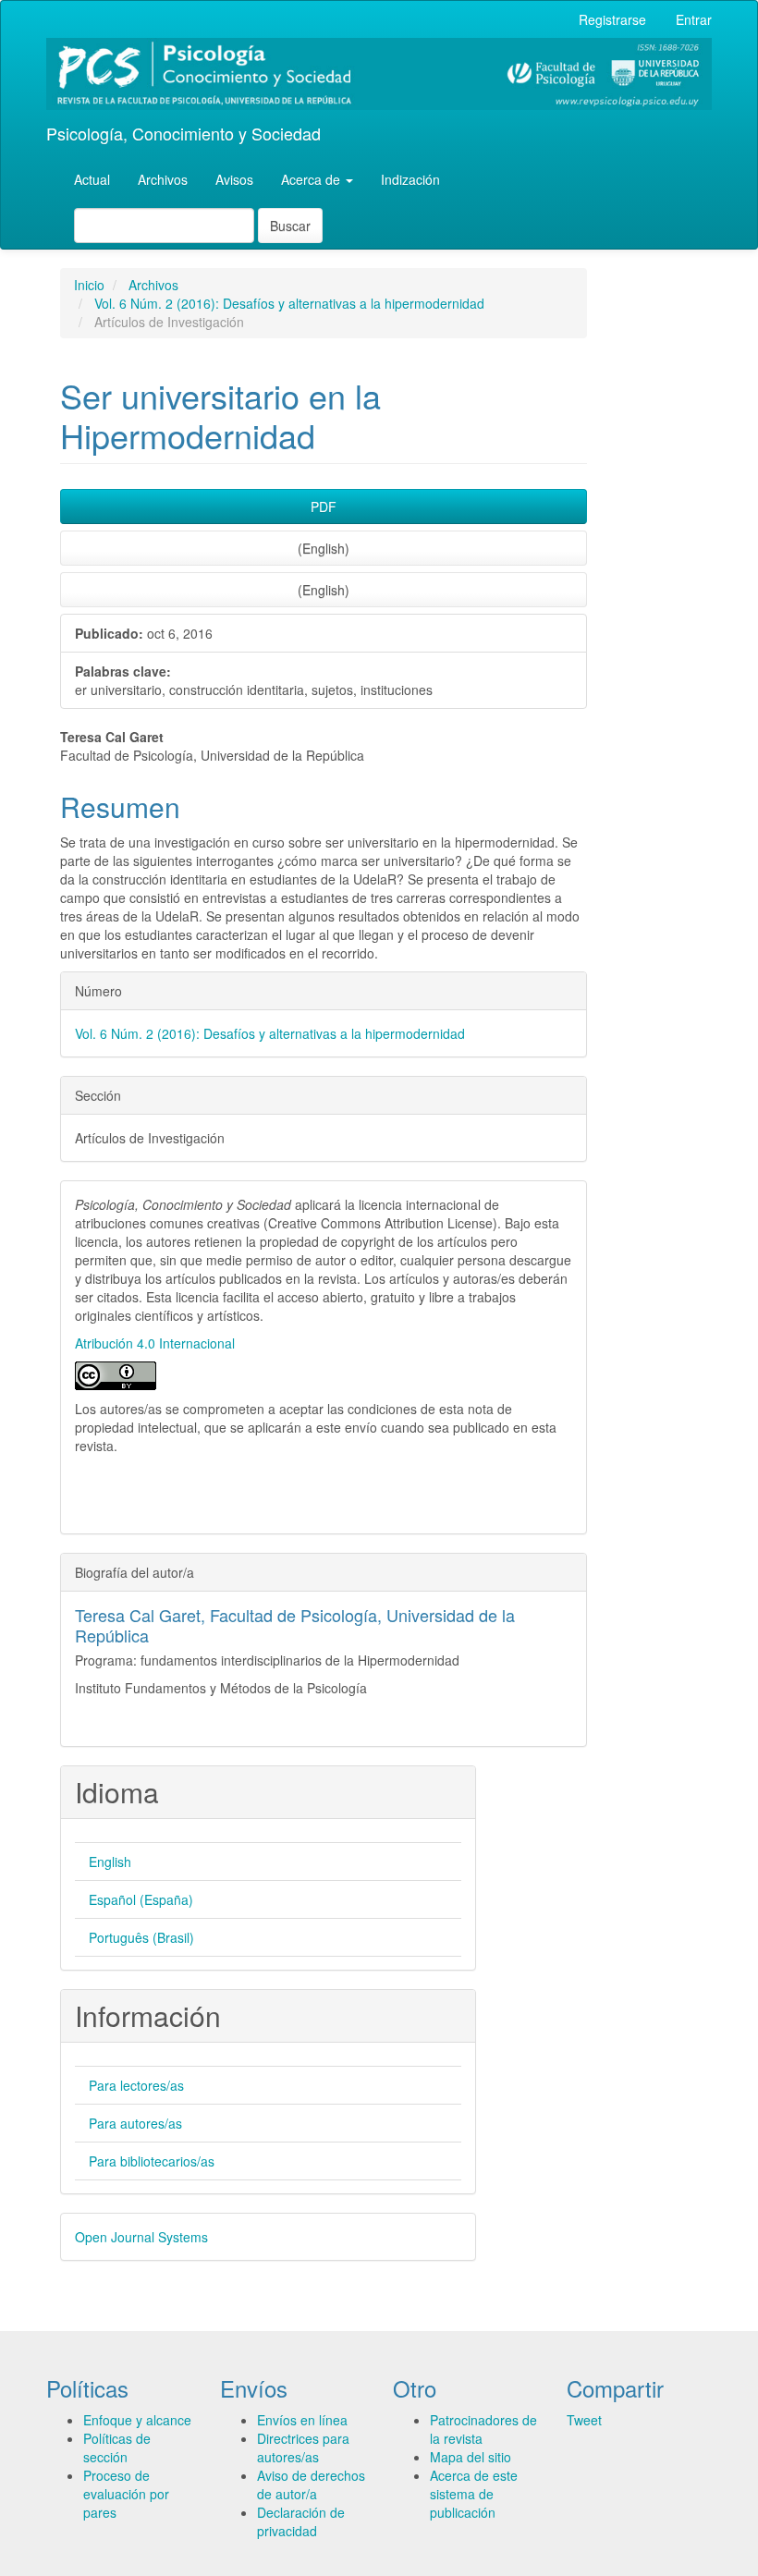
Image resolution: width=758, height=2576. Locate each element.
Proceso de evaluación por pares (126, 2494)
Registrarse (612, 19)
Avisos (234, 179)
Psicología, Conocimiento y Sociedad (183, 133)
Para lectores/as (136, 2085)
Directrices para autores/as (303, 2448)
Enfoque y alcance (137, 2420)
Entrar (694, 19)
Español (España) (141, 1899)
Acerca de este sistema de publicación (474, 2494)
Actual (92, 179)
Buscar (290, 226)
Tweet (584, 2420)
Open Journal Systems (141, 2237)
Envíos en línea (302, 2420)
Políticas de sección (117, 2448)
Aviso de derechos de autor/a (311, 2484)
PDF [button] (324, 507)
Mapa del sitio (471, 2457)
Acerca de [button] (312, 179)
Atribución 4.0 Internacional (155, 1343)
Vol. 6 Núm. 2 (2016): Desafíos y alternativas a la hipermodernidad (289, 303)
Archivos (163, 179)
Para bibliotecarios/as (152, 2161)
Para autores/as (135, 2123)
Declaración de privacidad (301, 2521)
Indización (410, 179)
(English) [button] (324, 548)
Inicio (89, 285)
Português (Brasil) (141, 1937)
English (110, 1862)
